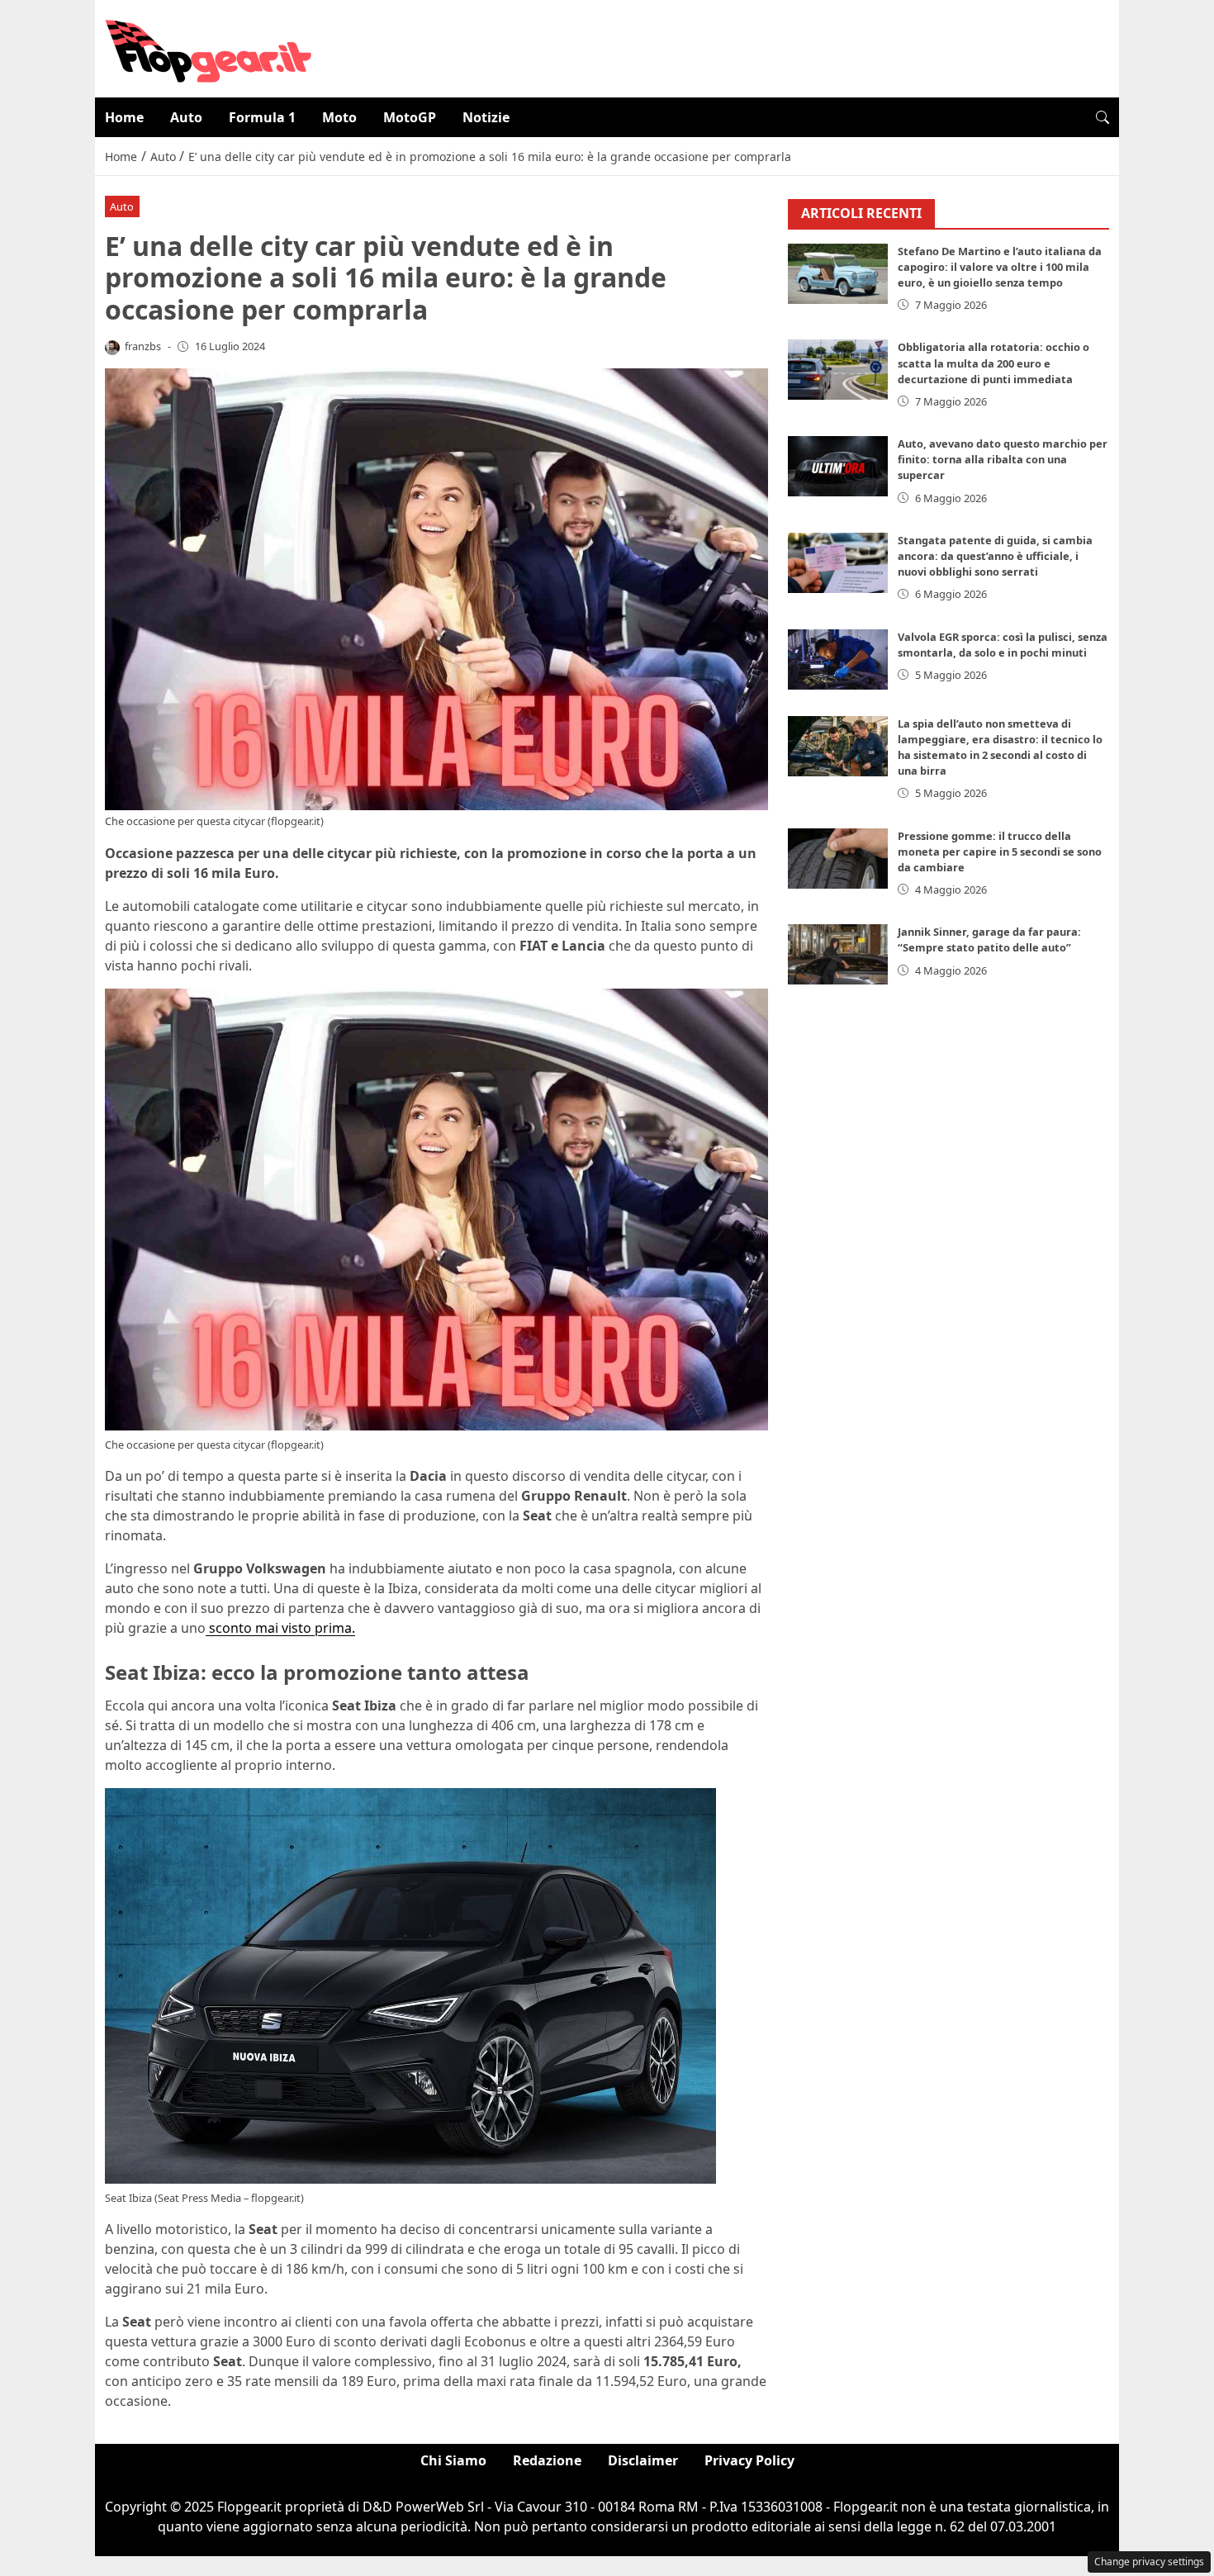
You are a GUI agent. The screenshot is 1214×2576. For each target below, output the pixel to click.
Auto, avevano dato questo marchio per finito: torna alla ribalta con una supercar (1003, 459)
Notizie (486, 117)
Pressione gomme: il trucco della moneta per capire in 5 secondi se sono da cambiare (1000, 852)
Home (124, 117)
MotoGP (410, 117)
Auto (186, 117)
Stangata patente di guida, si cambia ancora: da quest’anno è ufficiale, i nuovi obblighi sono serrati (995, 556)
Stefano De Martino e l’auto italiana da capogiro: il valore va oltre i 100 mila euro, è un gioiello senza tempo (1000, 267)
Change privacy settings (1149, 2562)
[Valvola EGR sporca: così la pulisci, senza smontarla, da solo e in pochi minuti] (838, 659)
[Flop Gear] (208, 47)
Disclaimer (643, 2460)
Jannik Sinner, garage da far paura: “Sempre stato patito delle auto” (989, 939)
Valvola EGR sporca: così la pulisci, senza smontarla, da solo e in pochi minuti (1003, 645)
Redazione (547, 2460)
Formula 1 (262, 117)
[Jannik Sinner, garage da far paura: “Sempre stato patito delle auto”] (838, 954)
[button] (1103, 117)
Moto (339, 117)
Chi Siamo (453, 2460)
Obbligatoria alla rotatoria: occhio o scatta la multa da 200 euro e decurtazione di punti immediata (993, 363)
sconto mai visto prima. (280, 1628)
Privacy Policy (749, 2460)
